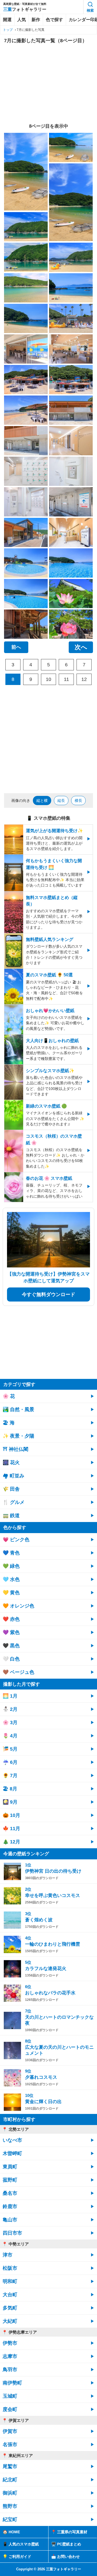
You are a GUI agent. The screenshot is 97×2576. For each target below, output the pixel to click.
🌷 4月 (10, 1736)
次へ (81, 647)
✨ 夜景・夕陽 (18, 1436)
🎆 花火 (11, 1462)
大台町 (10, 2295)
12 (84, 679)
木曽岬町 (12, 2153)
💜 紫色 (11, 1632)
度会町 (10, 2409)
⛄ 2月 (10, 1709)
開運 (7, 20)
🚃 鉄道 (11, 1516)
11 (66, 679)
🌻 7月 (10, 1775)
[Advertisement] (48, 84)
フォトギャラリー (25, 9)
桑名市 (10, 2193)
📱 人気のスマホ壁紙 (21, 2544)
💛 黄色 (11, 1593)
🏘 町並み (13, 1476)
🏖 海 (9, 1423)
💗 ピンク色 (16, 1540)
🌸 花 (9, 1396)
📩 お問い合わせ (65, 2557)
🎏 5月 (10, 1749)
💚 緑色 (11, 1566)
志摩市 (10, 2356)
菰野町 (10, 2180)
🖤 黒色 (11, 1646)
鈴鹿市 (10, 2206)
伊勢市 (10, 2343)
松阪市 (10, 2268)
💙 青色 (11, 1553)
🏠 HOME (11, 2532)
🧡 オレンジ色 (18, 1606)
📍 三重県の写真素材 (69, 2532)
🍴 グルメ (14, 1502)
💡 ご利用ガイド (17, 2557)
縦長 (61, 801)
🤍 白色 (11, 1659)
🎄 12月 (11, 1842)
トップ (8, 30)
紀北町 (10, 2480)
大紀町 (10, 2321)
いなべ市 (12, 2140)
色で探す (54, 20)
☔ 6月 (10, 1762)
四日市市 (12, 2233)
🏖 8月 (10, 1789)
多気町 (10, 2308)
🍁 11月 (11, 1829)
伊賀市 (10, 2431)
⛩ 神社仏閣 (15, 1449)
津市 (8, 2255)
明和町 (10, 2281)
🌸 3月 (10, 1722)
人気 (22, 20)
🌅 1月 (10, 1696)
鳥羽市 (10, 2370)
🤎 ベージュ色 (18, 1672)
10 (48, 679)
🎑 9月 (10, 1802)
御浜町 (10, 2493)
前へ (16, 647)
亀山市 (10, 2220)
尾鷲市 (10, 2466)
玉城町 (10, 2396)
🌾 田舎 (11, 1489)
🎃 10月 (11, 1815)
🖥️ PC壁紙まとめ (66, 2544)
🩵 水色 (11, 1579)
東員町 (10, 2167)
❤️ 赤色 (11, 1619)
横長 (78, 801)
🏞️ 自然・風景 (18, 1409)
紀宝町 (10, 2519)
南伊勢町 (12, 2383)
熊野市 (10, 2506)
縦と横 (42, 801)
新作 (36, 20)
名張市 (10, 2445)
